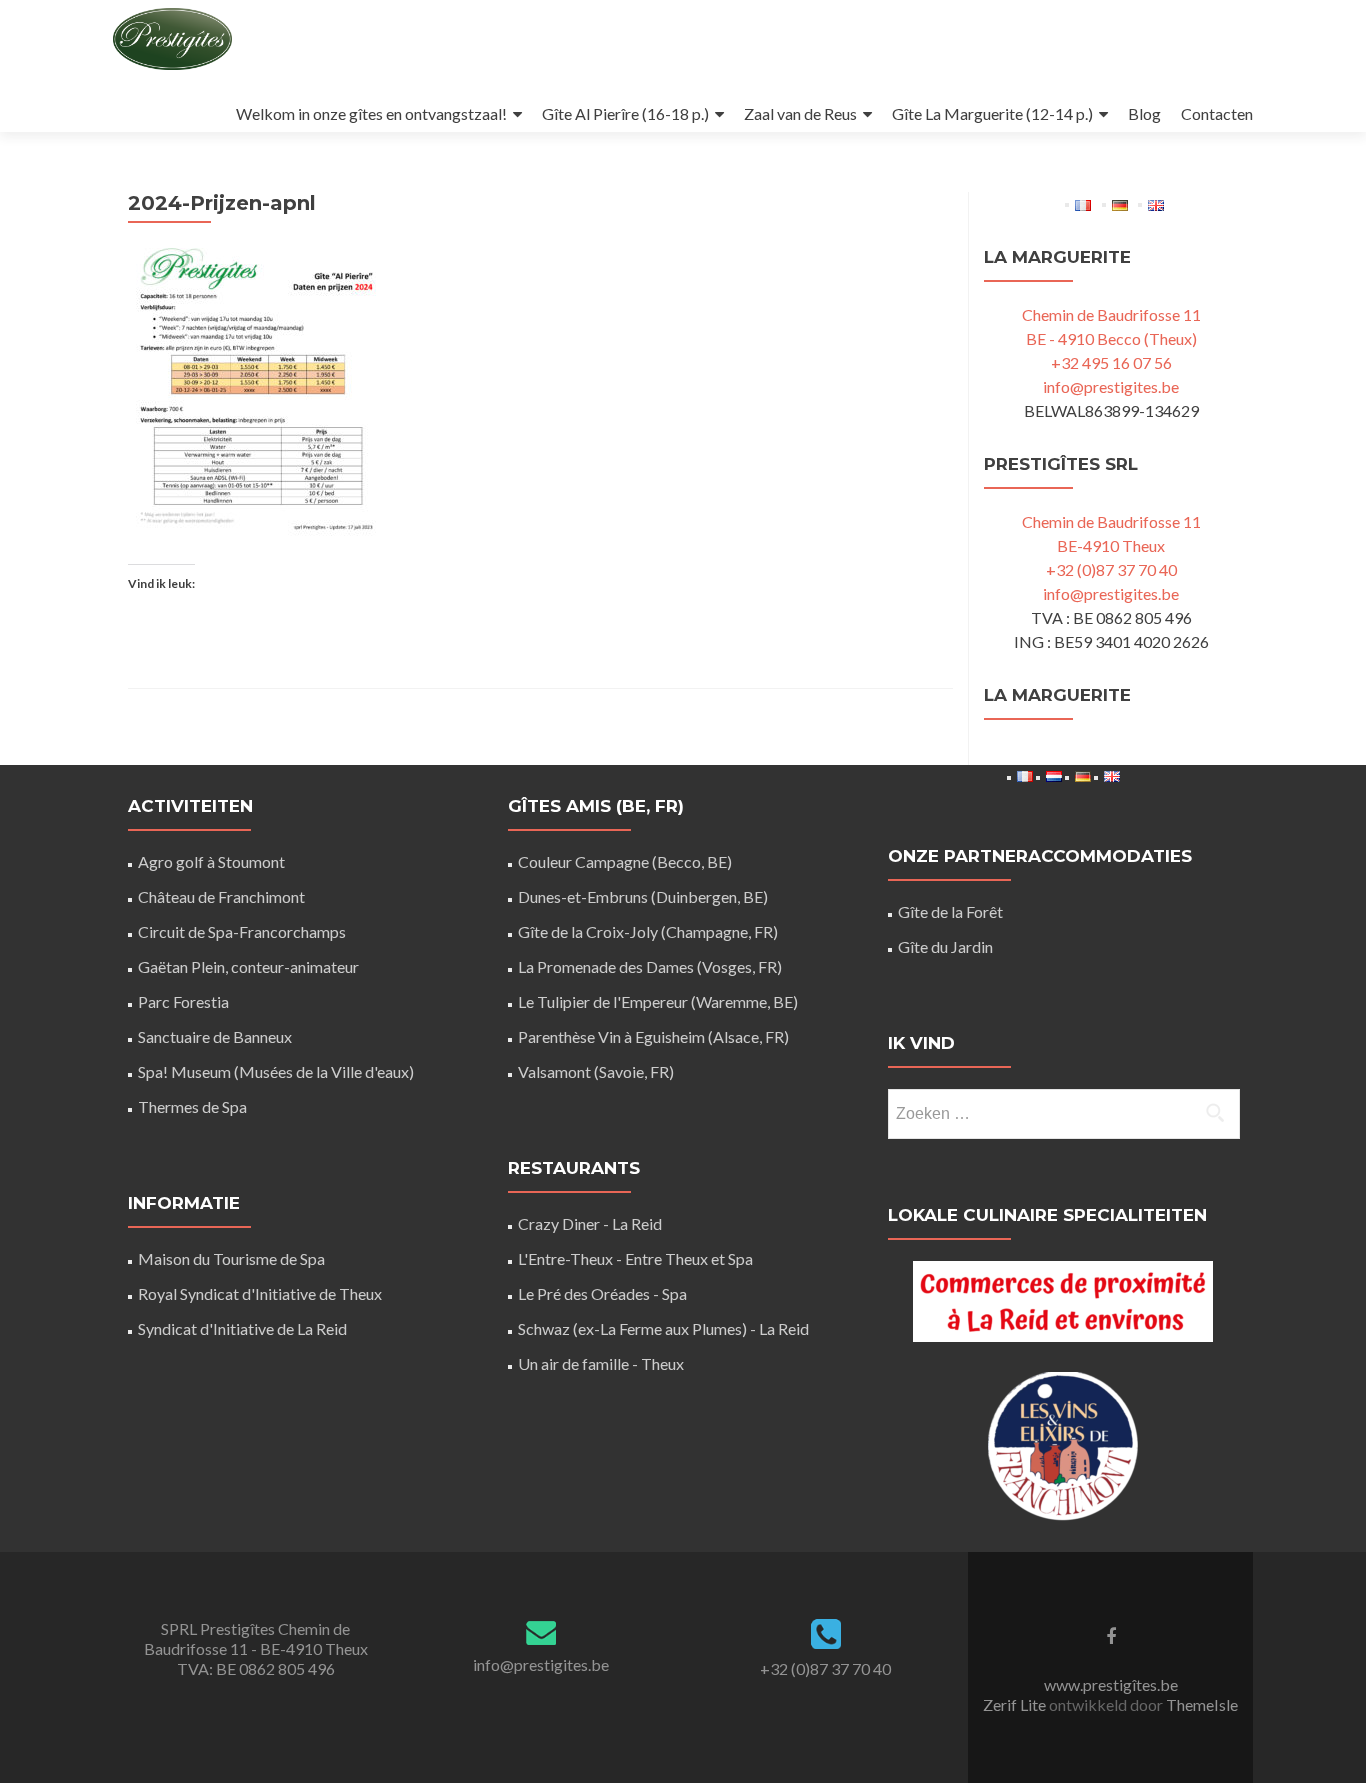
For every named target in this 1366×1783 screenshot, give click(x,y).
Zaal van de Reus (800, 113)
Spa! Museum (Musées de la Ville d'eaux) (276, 1071)
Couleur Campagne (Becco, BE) (625, 861)
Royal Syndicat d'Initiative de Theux (260, 1293)
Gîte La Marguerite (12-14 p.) (992, 113)
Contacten (1217, 113)
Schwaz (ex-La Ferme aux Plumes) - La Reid (663, 1328)
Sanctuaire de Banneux (215, 1036)
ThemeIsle (1202, 1704)
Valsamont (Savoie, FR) (596, 1071)
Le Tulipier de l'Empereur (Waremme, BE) (658, 1001)
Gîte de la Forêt (950, 911)
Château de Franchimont (221, 896)
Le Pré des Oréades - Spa (602, 1293)
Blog (1144, 113)
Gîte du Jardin (945, 946)
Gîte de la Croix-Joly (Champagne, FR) (648, 931)
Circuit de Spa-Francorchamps (242, 931)
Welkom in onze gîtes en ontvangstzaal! (371, 113)
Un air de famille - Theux (601, 1363)
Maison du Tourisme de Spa (231, 1258)
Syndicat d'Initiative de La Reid (242, 1328)
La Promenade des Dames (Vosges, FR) (650, 966)
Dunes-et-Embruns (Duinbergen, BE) (643, 896)
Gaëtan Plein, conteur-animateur (248, 966)
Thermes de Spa (192, 1106)
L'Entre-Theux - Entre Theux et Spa (635, 1258)
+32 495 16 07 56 (1111, 362)
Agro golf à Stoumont (211, 861)
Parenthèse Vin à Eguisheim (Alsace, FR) (653, 1036)
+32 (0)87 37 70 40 (1111, 569)
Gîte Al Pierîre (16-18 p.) (625, 113)
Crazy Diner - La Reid (590, 1223)
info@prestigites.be (1111, 386)
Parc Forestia (183, 1001)
